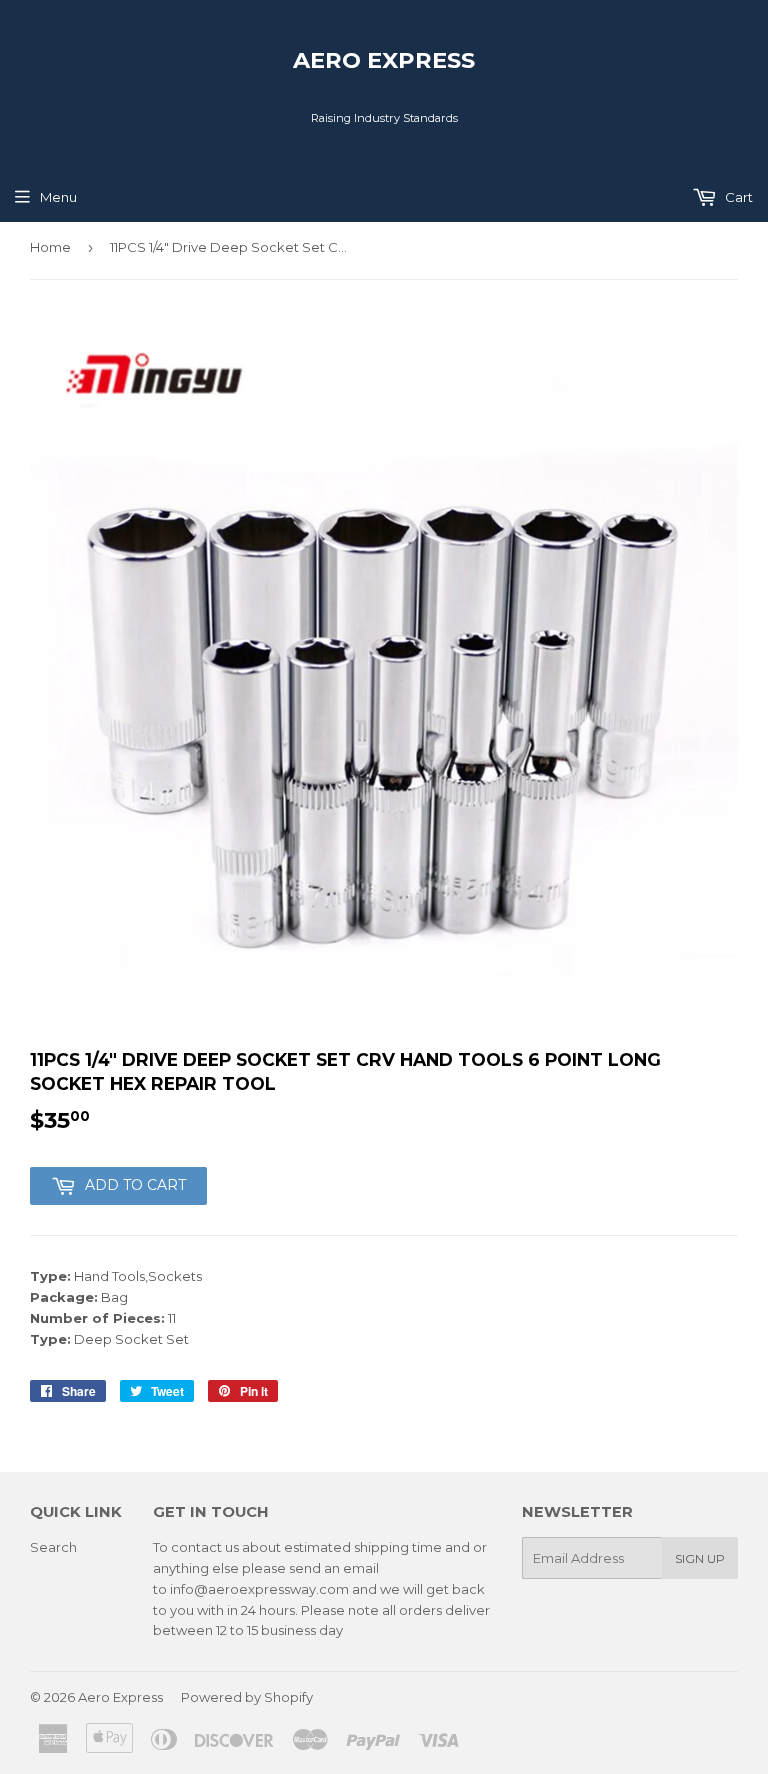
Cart (737, 197)
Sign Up (700, 1558)
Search (53, 1547)
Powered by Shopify (247, 1697)
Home (50, 247)
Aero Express (384, 60)
